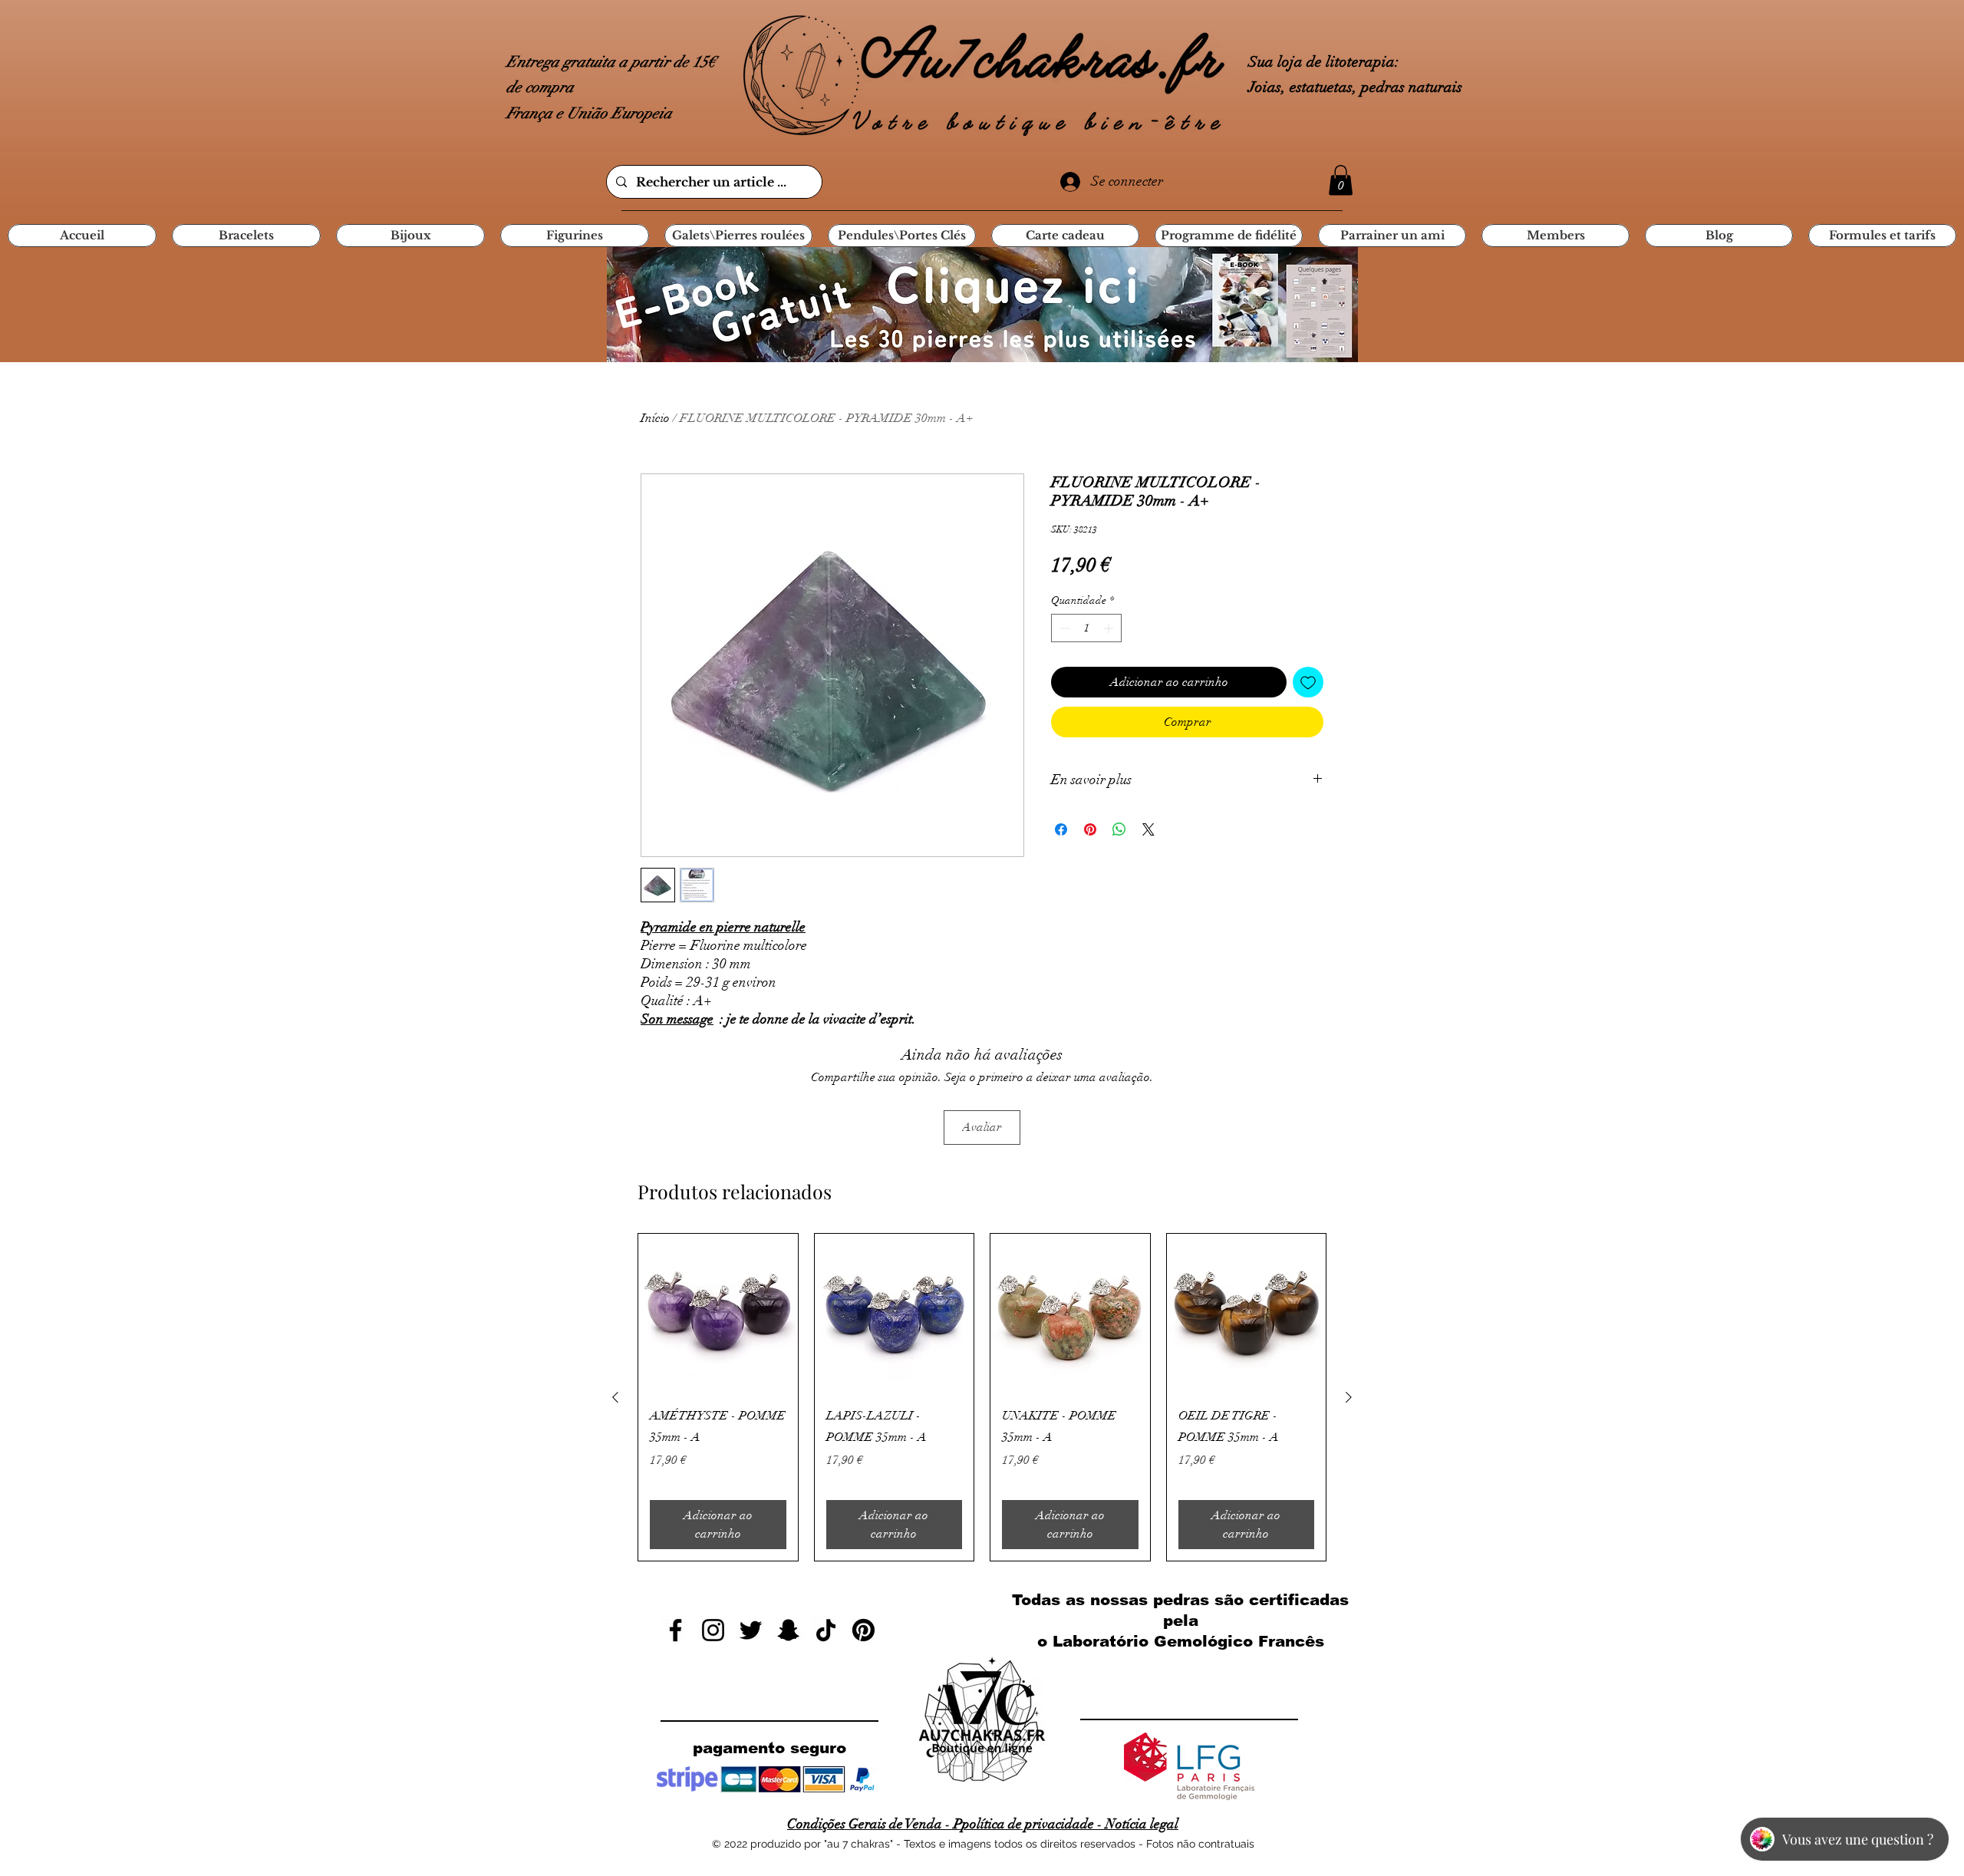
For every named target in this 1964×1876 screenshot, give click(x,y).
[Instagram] (713, 1630)
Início (655, 418)
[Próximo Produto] (1349, 1397)
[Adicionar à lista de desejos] (1308, 682)
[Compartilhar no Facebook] (1061, 829)
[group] (982, 1398)
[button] (1341, 180)
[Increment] (1110, 628)
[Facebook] (676, 1630)
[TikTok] (826, 1630)
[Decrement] (1063, 628)
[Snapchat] (788, 1630)
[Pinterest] (863, 1630)
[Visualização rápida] (718, 1314)
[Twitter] (751, 1630)
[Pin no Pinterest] (1090, 829)
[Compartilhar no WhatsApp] (1119, 829)
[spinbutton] (1086, 628)
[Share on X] (1148, 829)
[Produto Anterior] (615, 1397)
